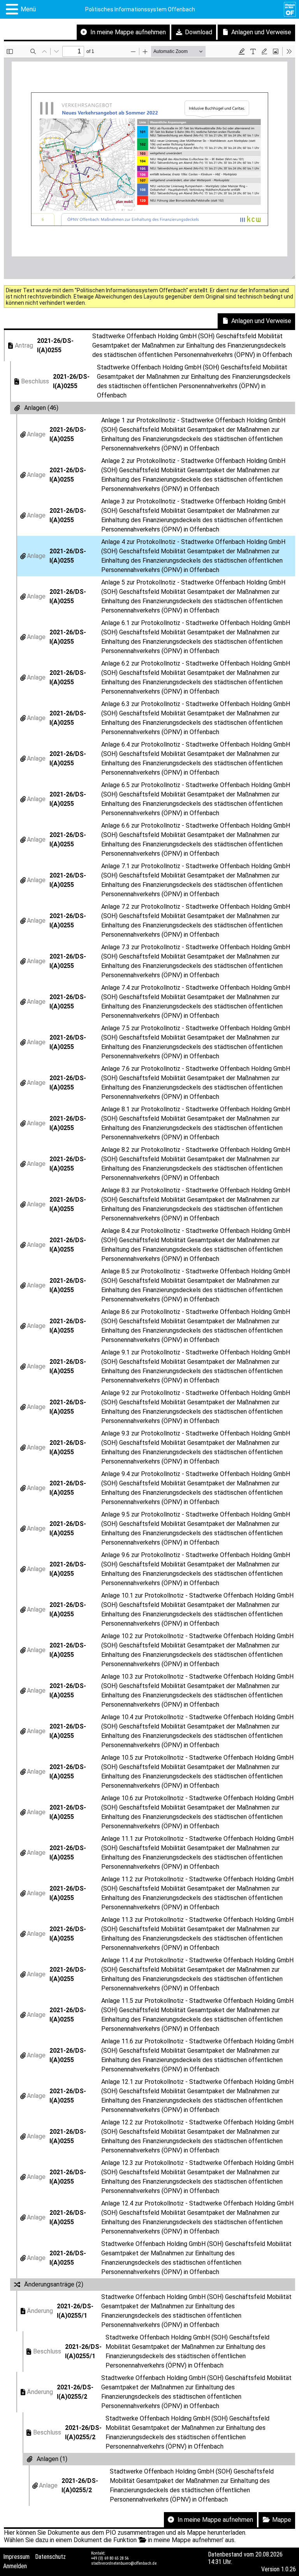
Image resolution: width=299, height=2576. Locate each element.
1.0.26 (288, 2569)
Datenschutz (50, 2557)
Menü (28, 9)
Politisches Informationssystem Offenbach (140, 9)
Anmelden (15, 2566)
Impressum (16, 2557)
